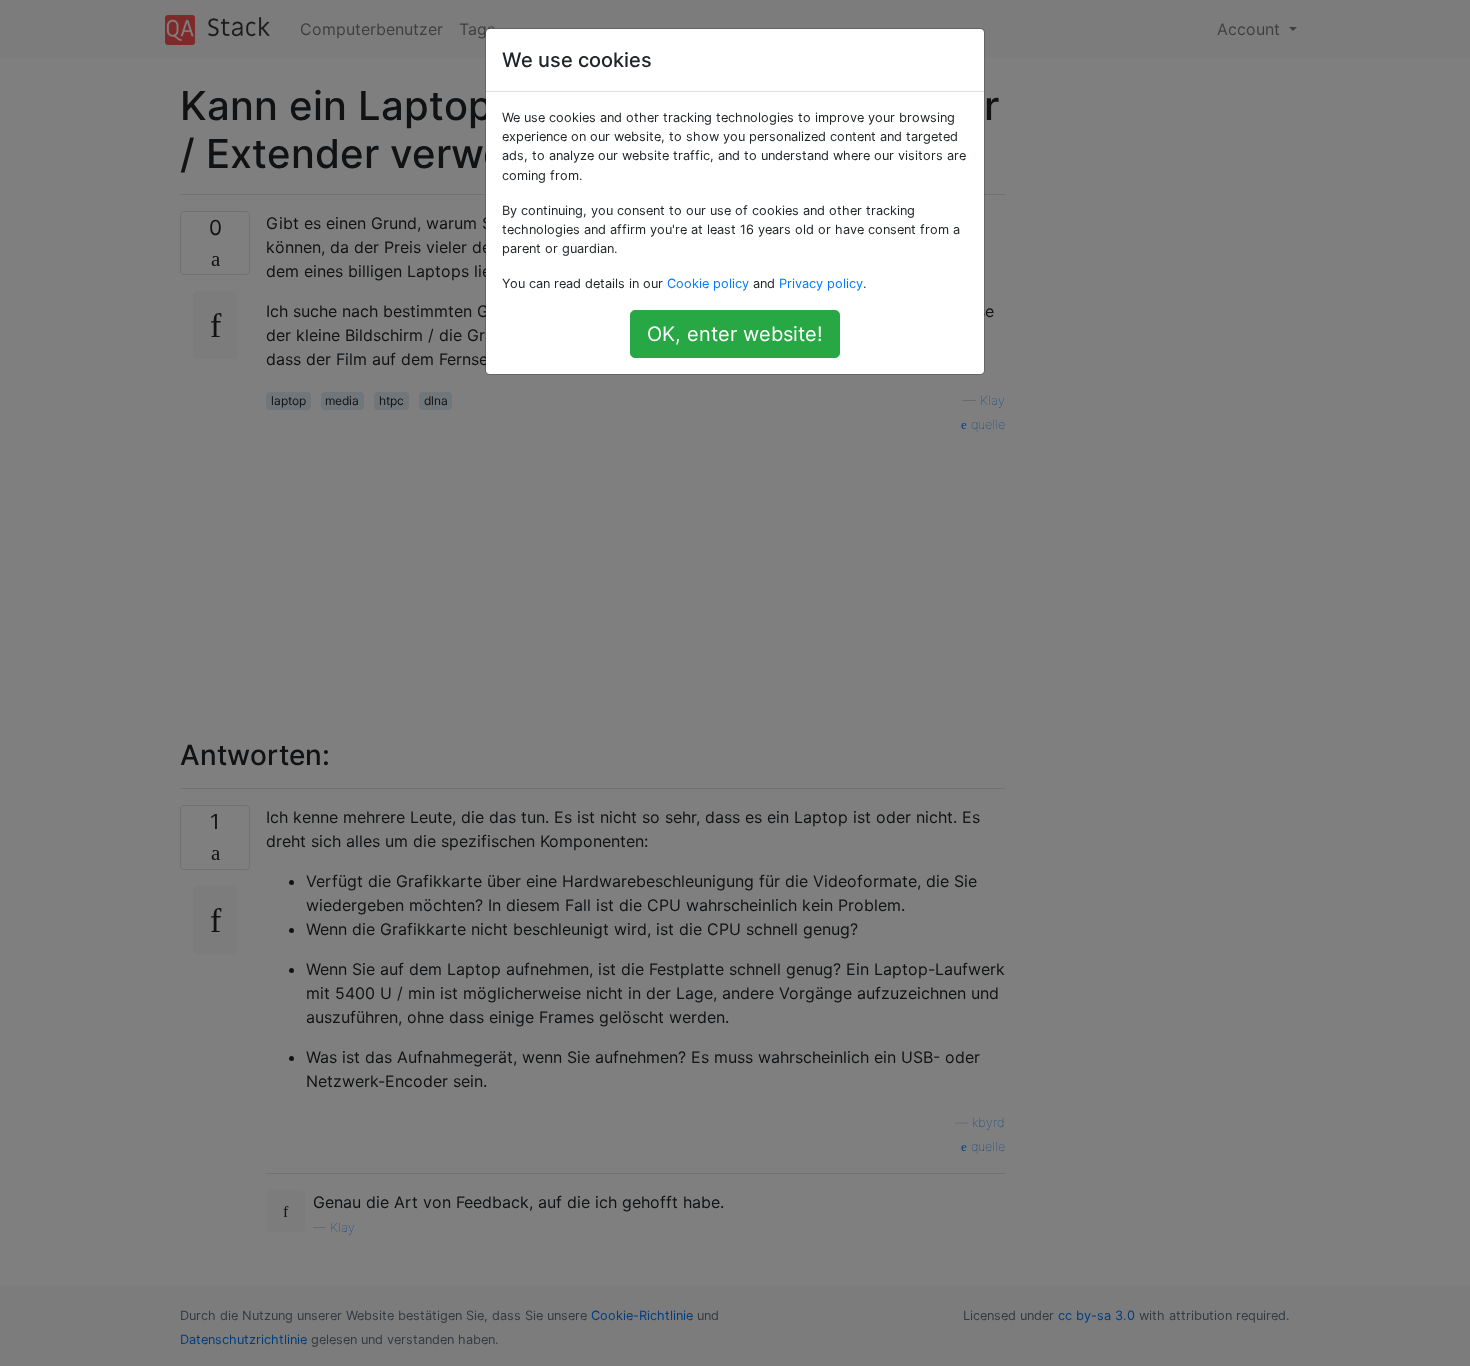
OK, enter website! (735, 334)
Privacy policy (821, 283)
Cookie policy (708, 283)
